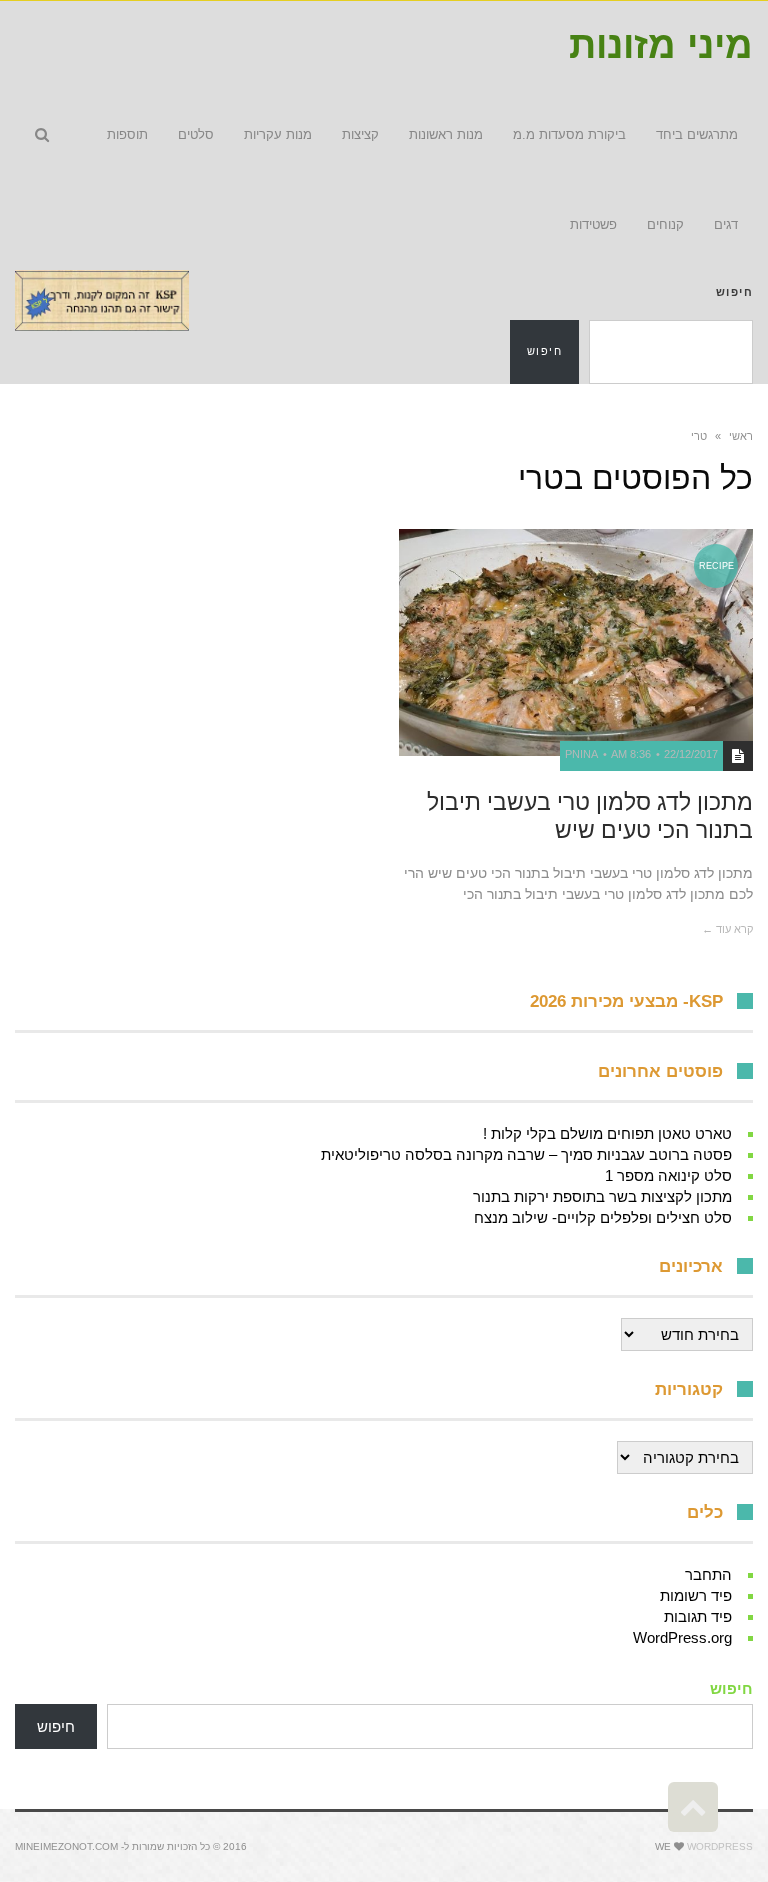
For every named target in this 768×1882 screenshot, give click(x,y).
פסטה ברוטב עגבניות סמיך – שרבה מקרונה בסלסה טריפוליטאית (526, 1154)
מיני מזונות (661, 45)
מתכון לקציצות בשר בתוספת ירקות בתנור (602, 1196)
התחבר (708, 1574)
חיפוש (734, 292)
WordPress (720, 1846)
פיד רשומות (696, 1595)
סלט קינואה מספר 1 (668, 1175)
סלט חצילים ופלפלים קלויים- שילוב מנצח (603, 1217)
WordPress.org (682, 1637)
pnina (581, 754)
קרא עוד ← (727, 929)
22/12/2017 (691, 754)
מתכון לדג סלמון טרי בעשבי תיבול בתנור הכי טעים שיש (590, 816)
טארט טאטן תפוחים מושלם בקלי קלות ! (607, 1133)
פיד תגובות (698, 1616)
